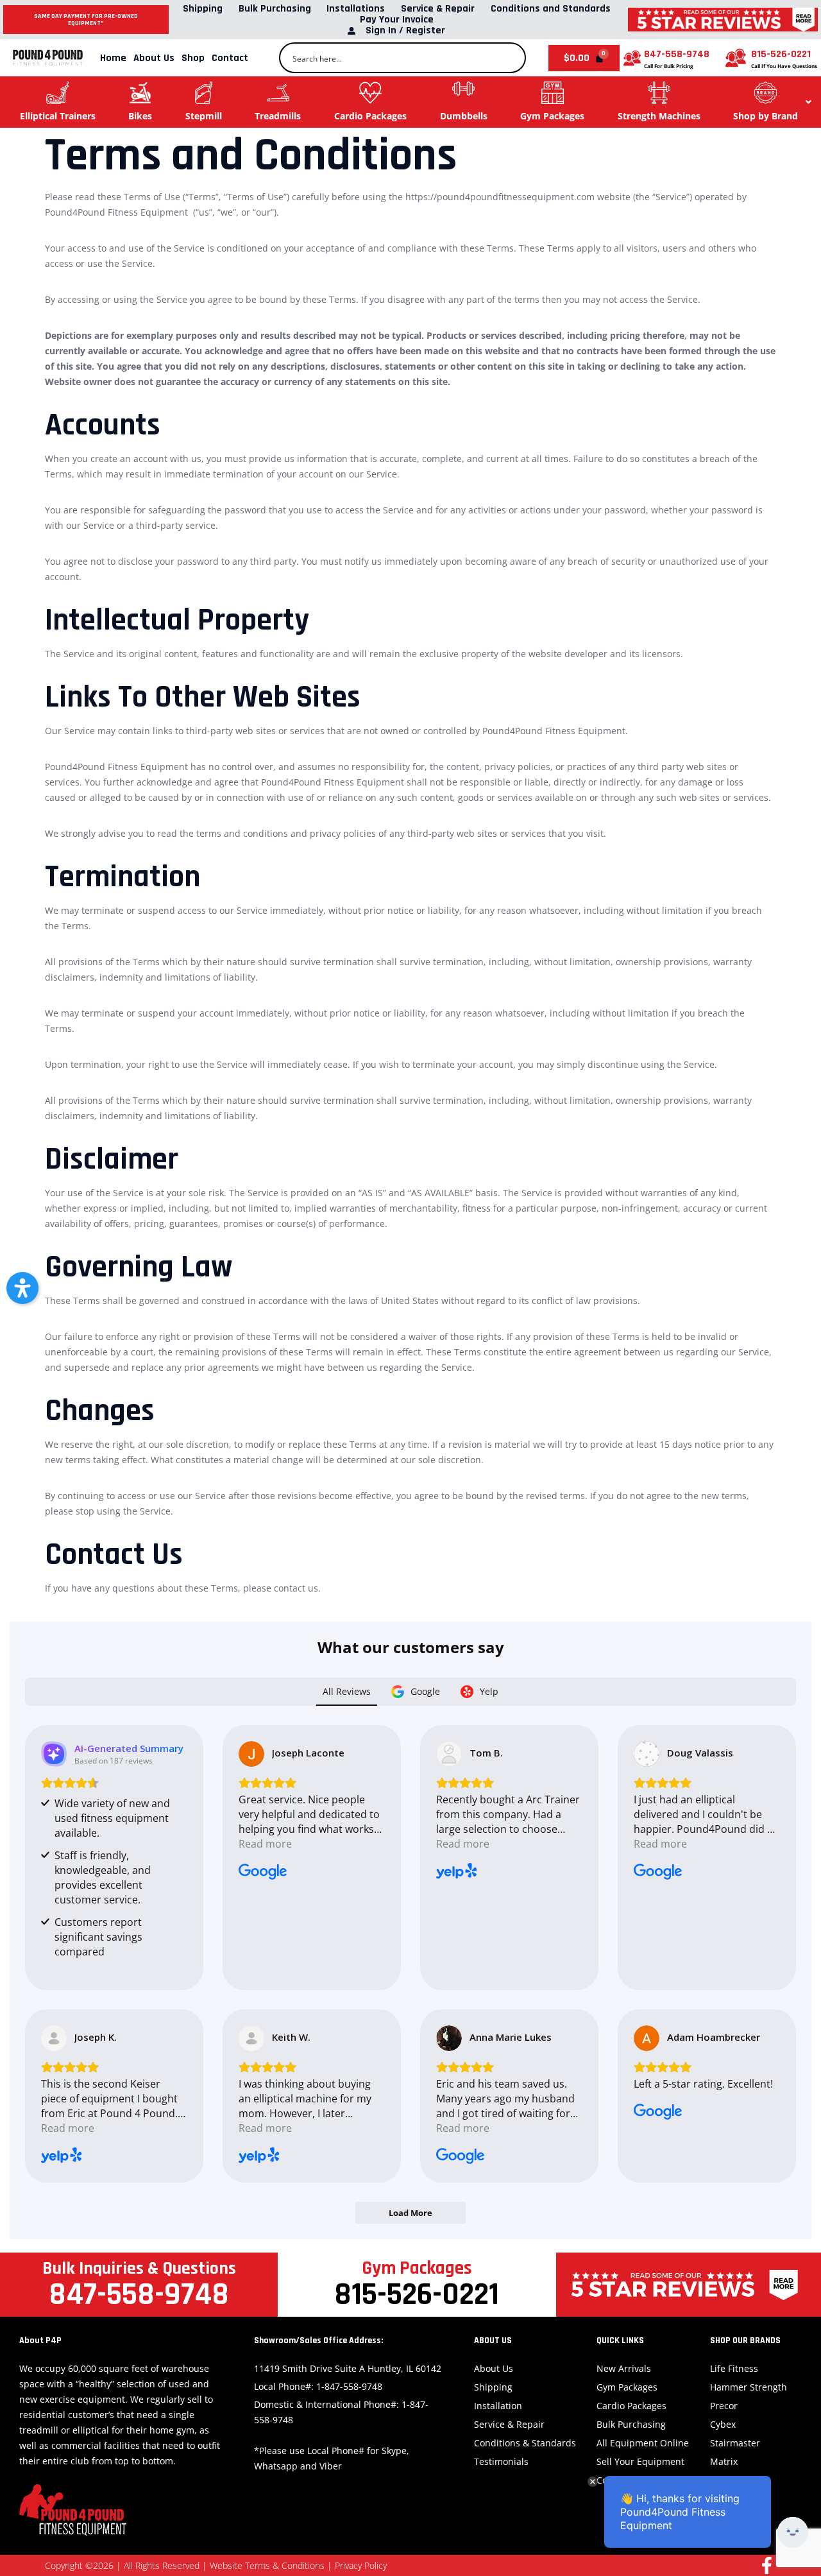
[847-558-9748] (632, 58)
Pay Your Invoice (397, 20)
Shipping (203, 9)
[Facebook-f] (767, 2565)
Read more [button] (265, 1844)
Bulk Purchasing (275, 9)
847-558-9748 (677, 54)
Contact (230, 58)
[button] (22, 1288)
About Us (154, 58)
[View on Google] (251, 1754)
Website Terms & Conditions (267, 2565)
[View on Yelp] (449, 1754)
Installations (356, 9)
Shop (193, 58)
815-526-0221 (781, 54)
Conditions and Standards (551, 9)
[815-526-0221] (736, 58)
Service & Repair (438, 9)
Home (113, 58)
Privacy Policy (361, 2565)
